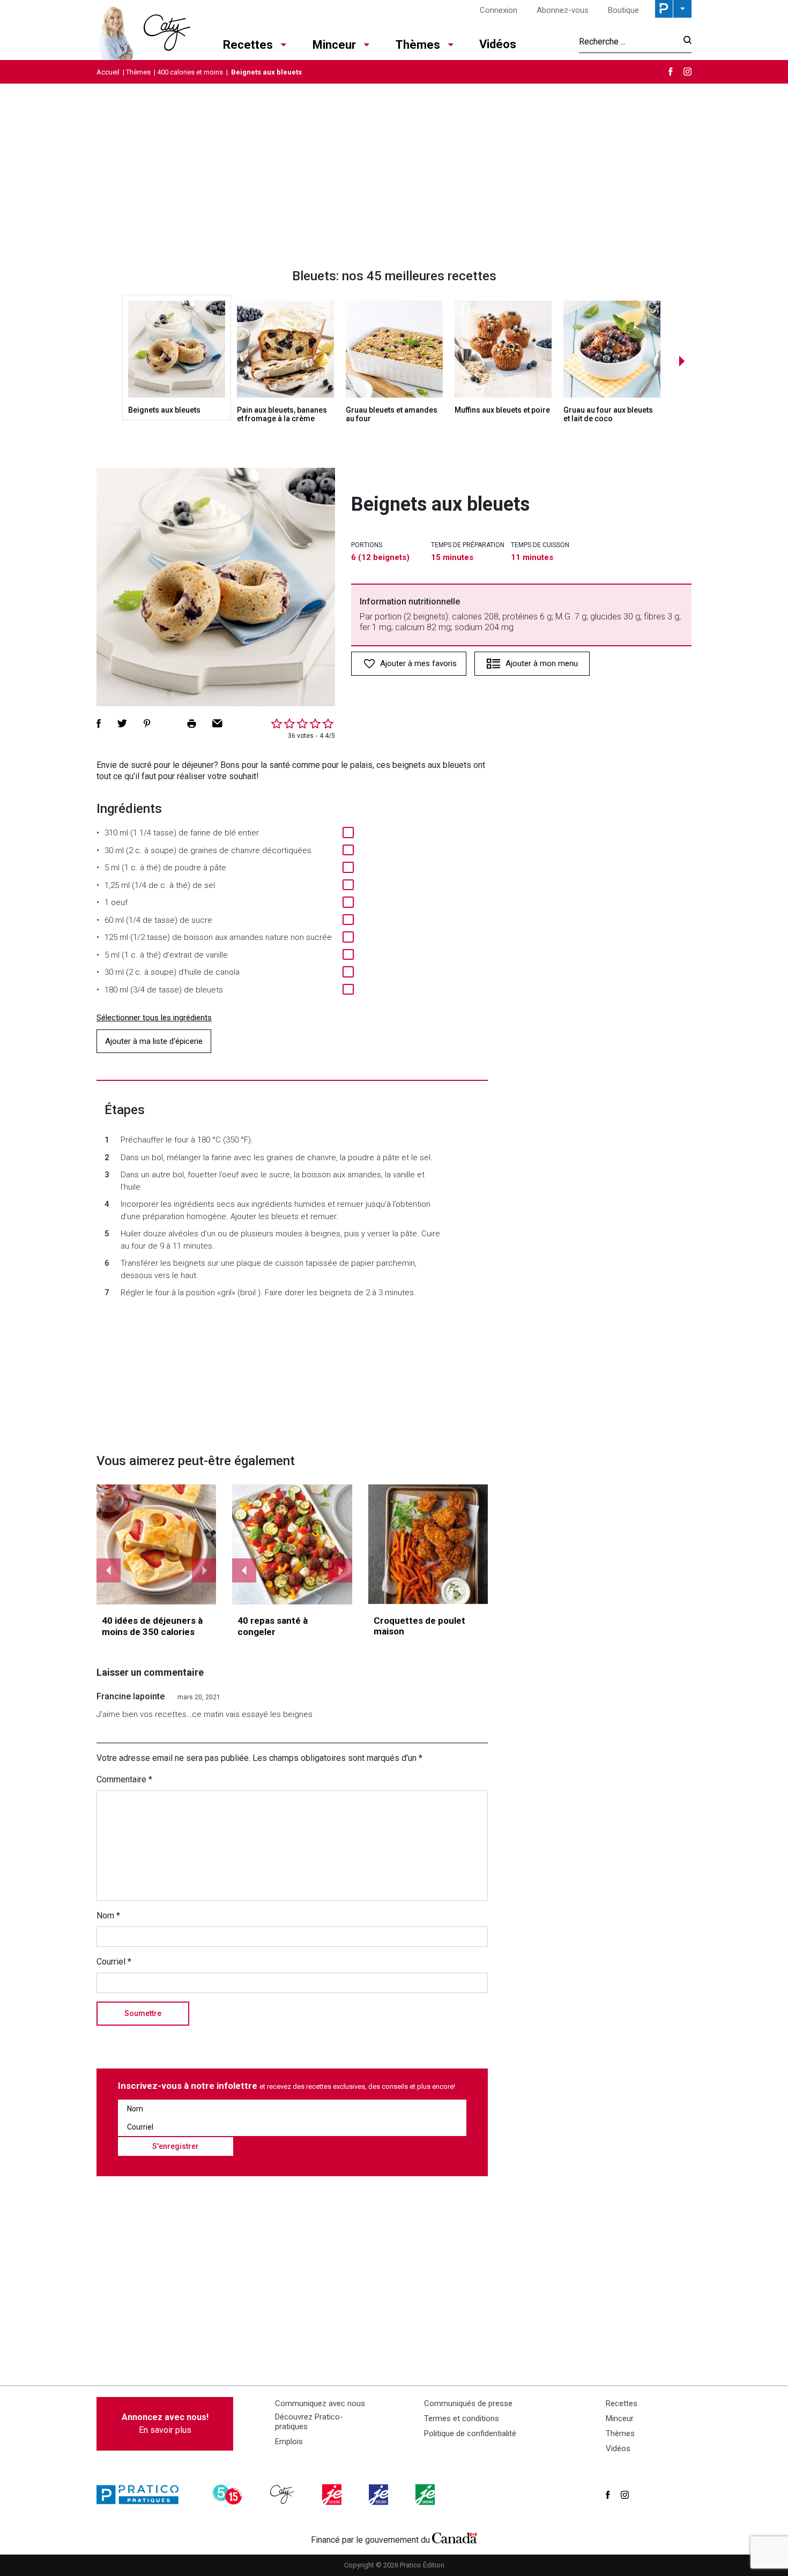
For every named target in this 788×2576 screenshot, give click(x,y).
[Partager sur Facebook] (99, 723)
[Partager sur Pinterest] (147, 723)
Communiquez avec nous (320, 2403)
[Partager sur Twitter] (122, 723)
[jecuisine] (333, 2495)
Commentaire (124, 1779)
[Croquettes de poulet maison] (428, 1544)
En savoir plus (165, 2424)
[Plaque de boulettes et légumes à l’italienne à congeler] (292, 1544)
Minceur (334, 45)
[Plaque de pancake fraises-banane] (157, 1544)
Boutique (623, 10)
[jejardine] (426, 2495)
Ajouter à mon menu (542, 663)
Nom (108, 1916)
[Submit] (684, 42)
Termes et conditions (462, 2418)
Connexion (499, 10)
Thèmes (418, 45)
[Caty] (284, 2495)
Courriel (114, 1962)
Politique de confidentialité (470, 2433)
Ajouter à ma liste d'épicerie (154, 1041)
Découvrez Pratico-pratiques (309, 2422)
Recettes (248, 45)
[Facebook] (671, 72)
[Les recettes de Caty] (143, 30)
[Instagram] (687, 72)
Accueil (108, 72)
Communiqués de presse (468, 2403)
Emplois (289, 2441)
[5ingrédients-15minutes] (229, 2495)
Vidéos (498, 44)
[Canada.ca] (455, 2537)
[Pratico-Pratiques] (142, 2495)
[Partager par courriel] (217, 723)
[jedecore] (380, 2495)
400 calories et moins (190, 72)
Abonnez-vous (563, 10)
